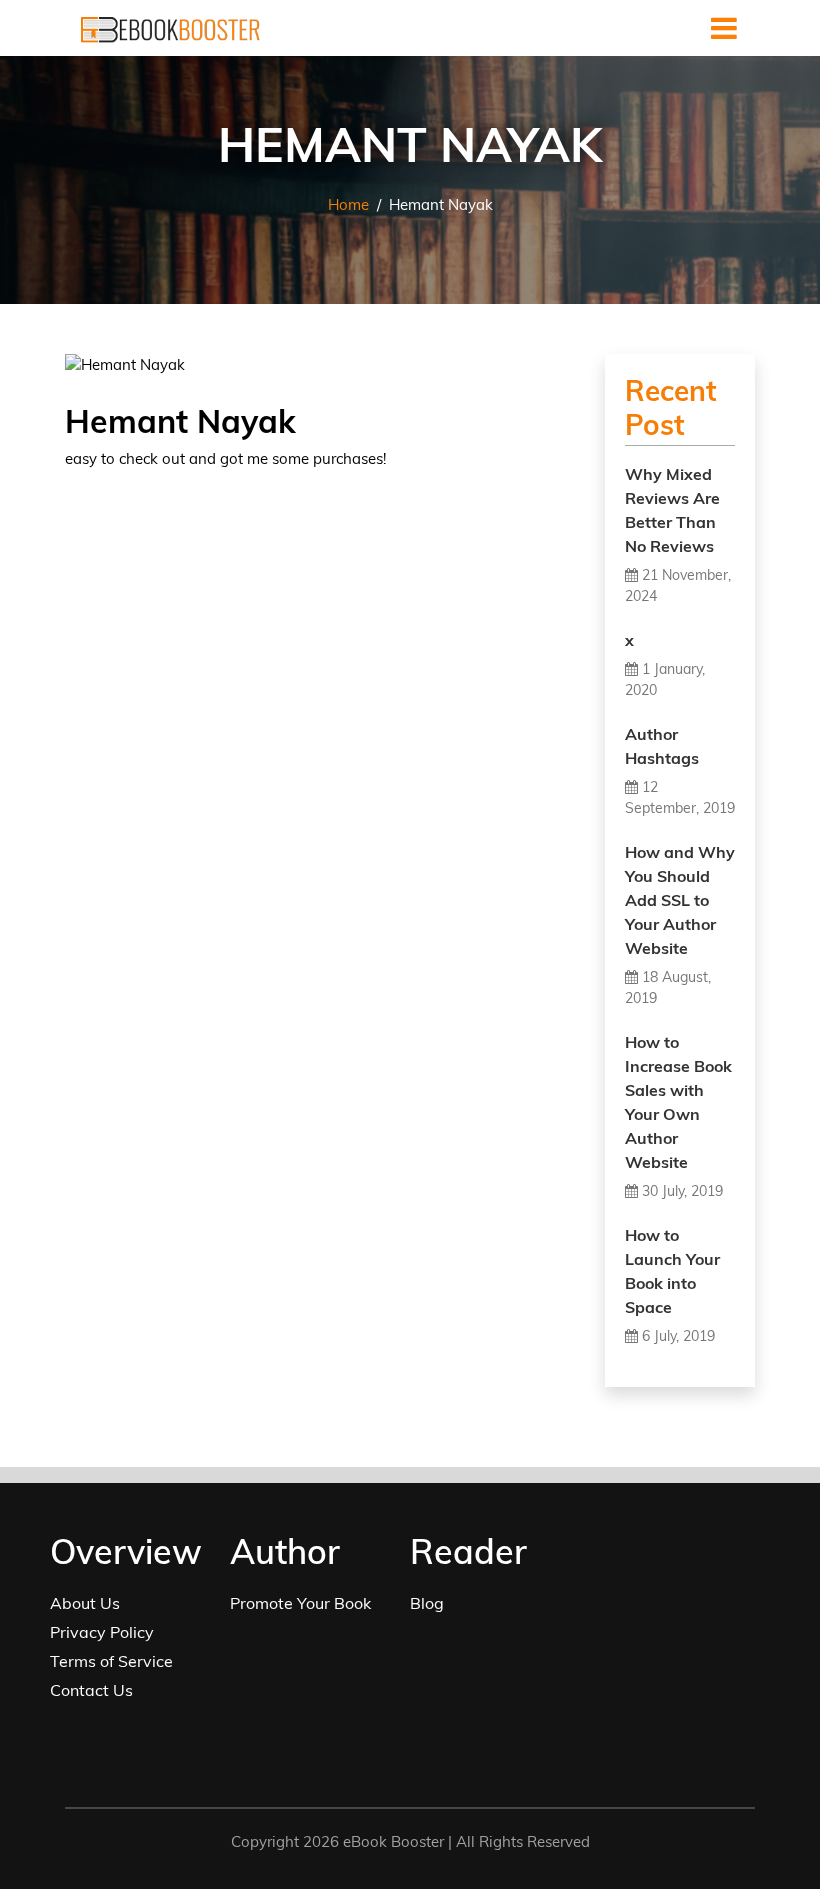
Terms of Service (111, 1661)
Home (348, 204)
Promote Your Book (300, 1603)
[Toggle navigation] (724, 28)
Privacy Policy (102, 1632)
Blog (427, 1603)
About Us (85, 1603)
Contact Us (91, 1690)
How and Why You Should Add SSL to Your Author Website (680, 900)
